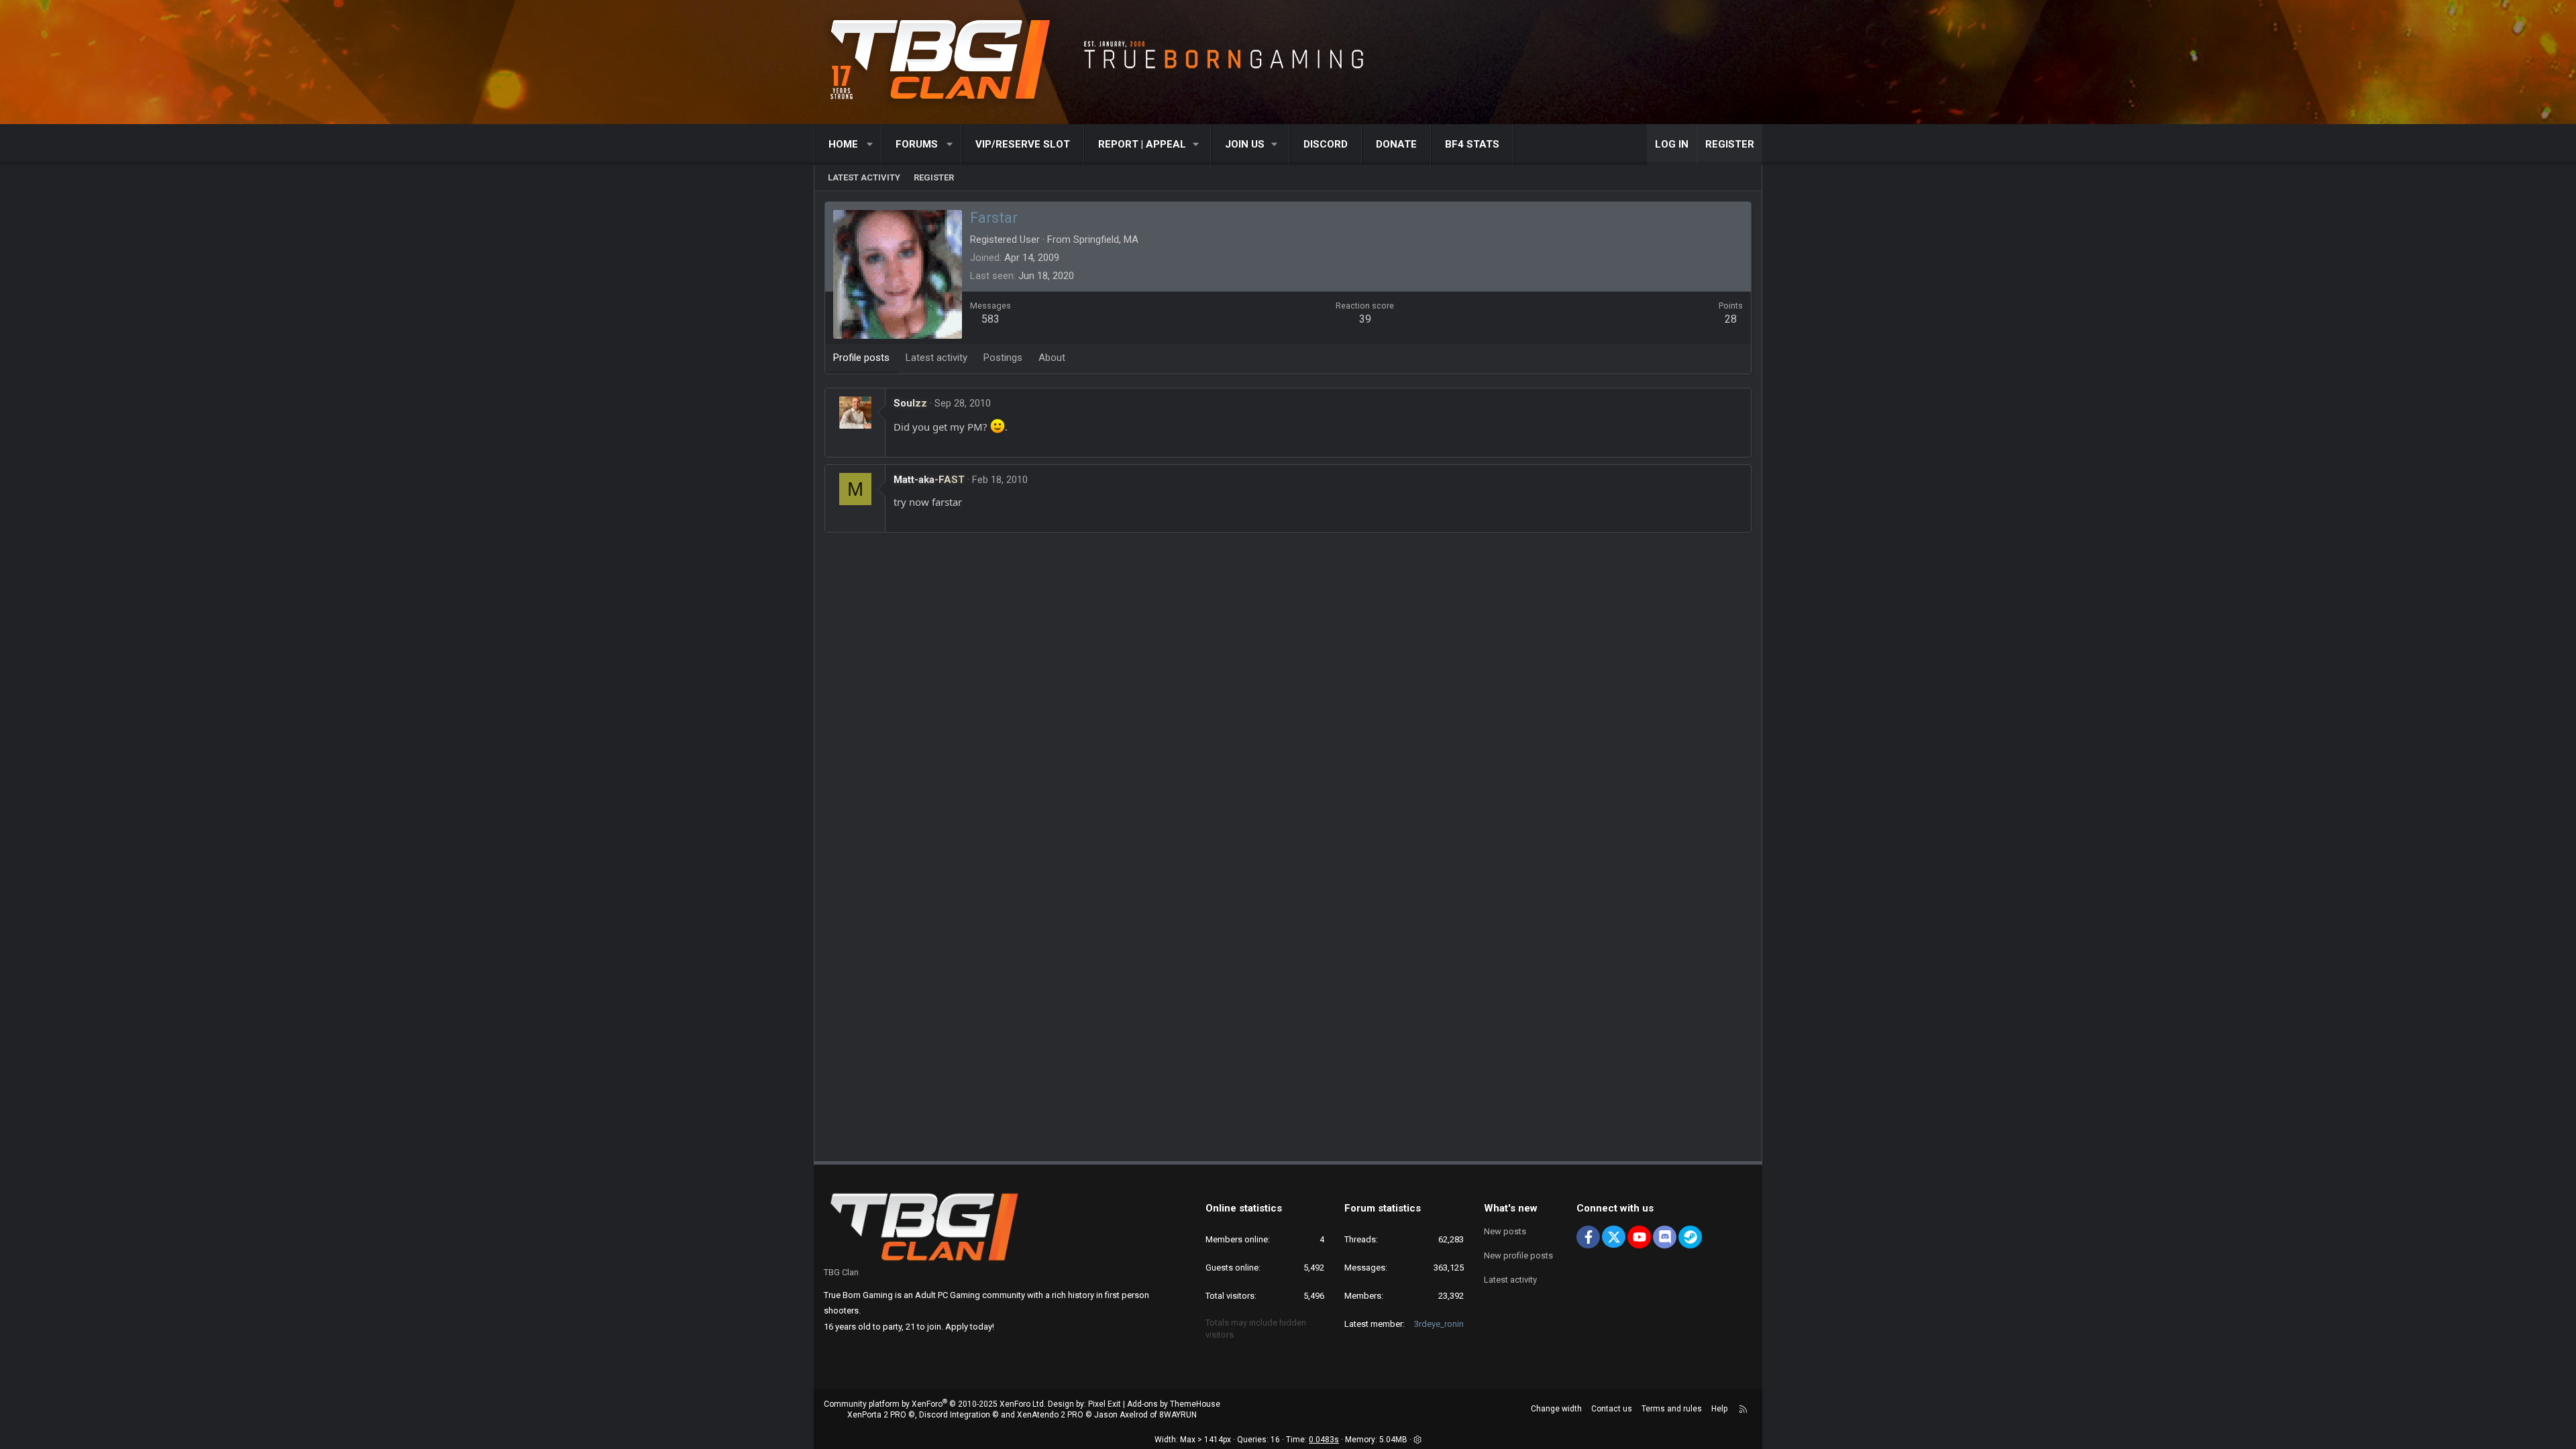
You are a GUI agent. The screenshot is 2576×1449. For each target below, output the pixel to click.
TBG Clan (841, 1272)
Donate (1396, 144)
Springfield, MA (1106, 239)
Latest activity (864, 177)
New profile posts (1518, 1255)
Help (1719, 1409)
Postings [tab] (1003, 358)
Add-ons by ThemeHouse (1174, 1404)
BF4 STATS (1472, 144)
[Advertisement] (1288, 583)
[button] (870, 145)
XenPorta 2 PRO (877, 1415)
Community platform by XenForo (935, 1404)
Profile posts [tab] (861, 358)
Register (934, 177)
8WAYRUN (1178, 1415)
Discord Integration (955, 1415)
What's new (1511, 1208)
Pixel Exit (1105, 1404)
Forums (917, 144)
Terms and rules (1672, 1409)
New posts (1505, 1231)
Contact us (1612, 1409)
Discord (1326, 144)
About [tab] (1052, 358)
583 (990, 319)
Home (843, 144)
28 (1731, 319)
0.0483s (1324, 1440)
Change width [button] (1556, 1409)
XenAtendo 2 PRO (1050, 1415)
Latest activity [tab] (936, 358)
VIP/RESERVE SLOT (1023, 144)
